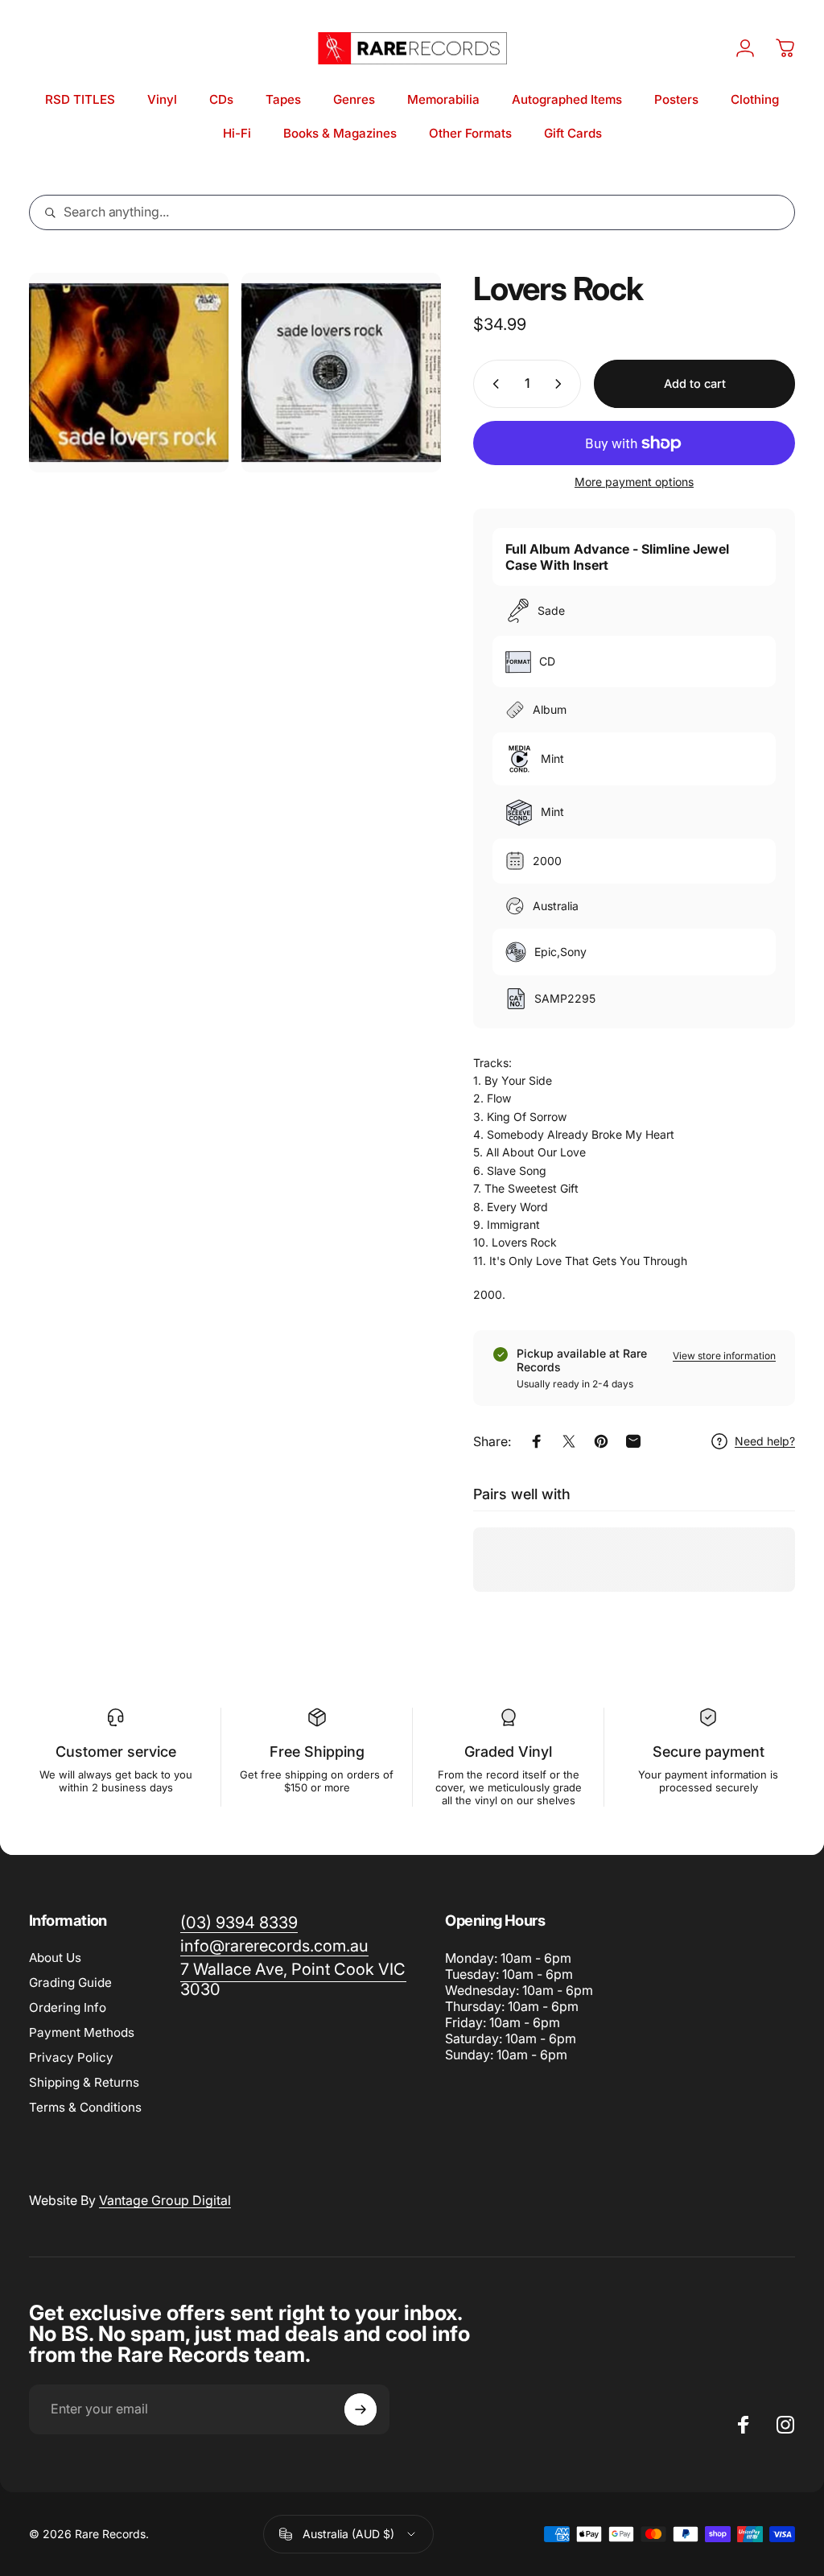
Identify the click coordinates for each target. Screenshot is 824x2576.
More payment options (634, 482)
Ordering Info (68, 2007)
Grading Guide (70, 1982)
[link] (293, 1980)
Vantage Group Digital (165, 2200)
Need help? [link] (765, 1441)
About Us (55, 1958)
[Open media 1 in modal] (129, 373)
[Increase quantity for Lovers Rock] (562, 384)
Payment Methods (82, 2032)
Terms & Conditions (85, 2107)
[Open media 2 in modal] (341, 373)
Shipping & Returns (84, 2082)
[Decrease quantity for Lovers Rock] (492, 384)
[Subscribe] (360, 2409)
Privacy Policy (71, 2057)
